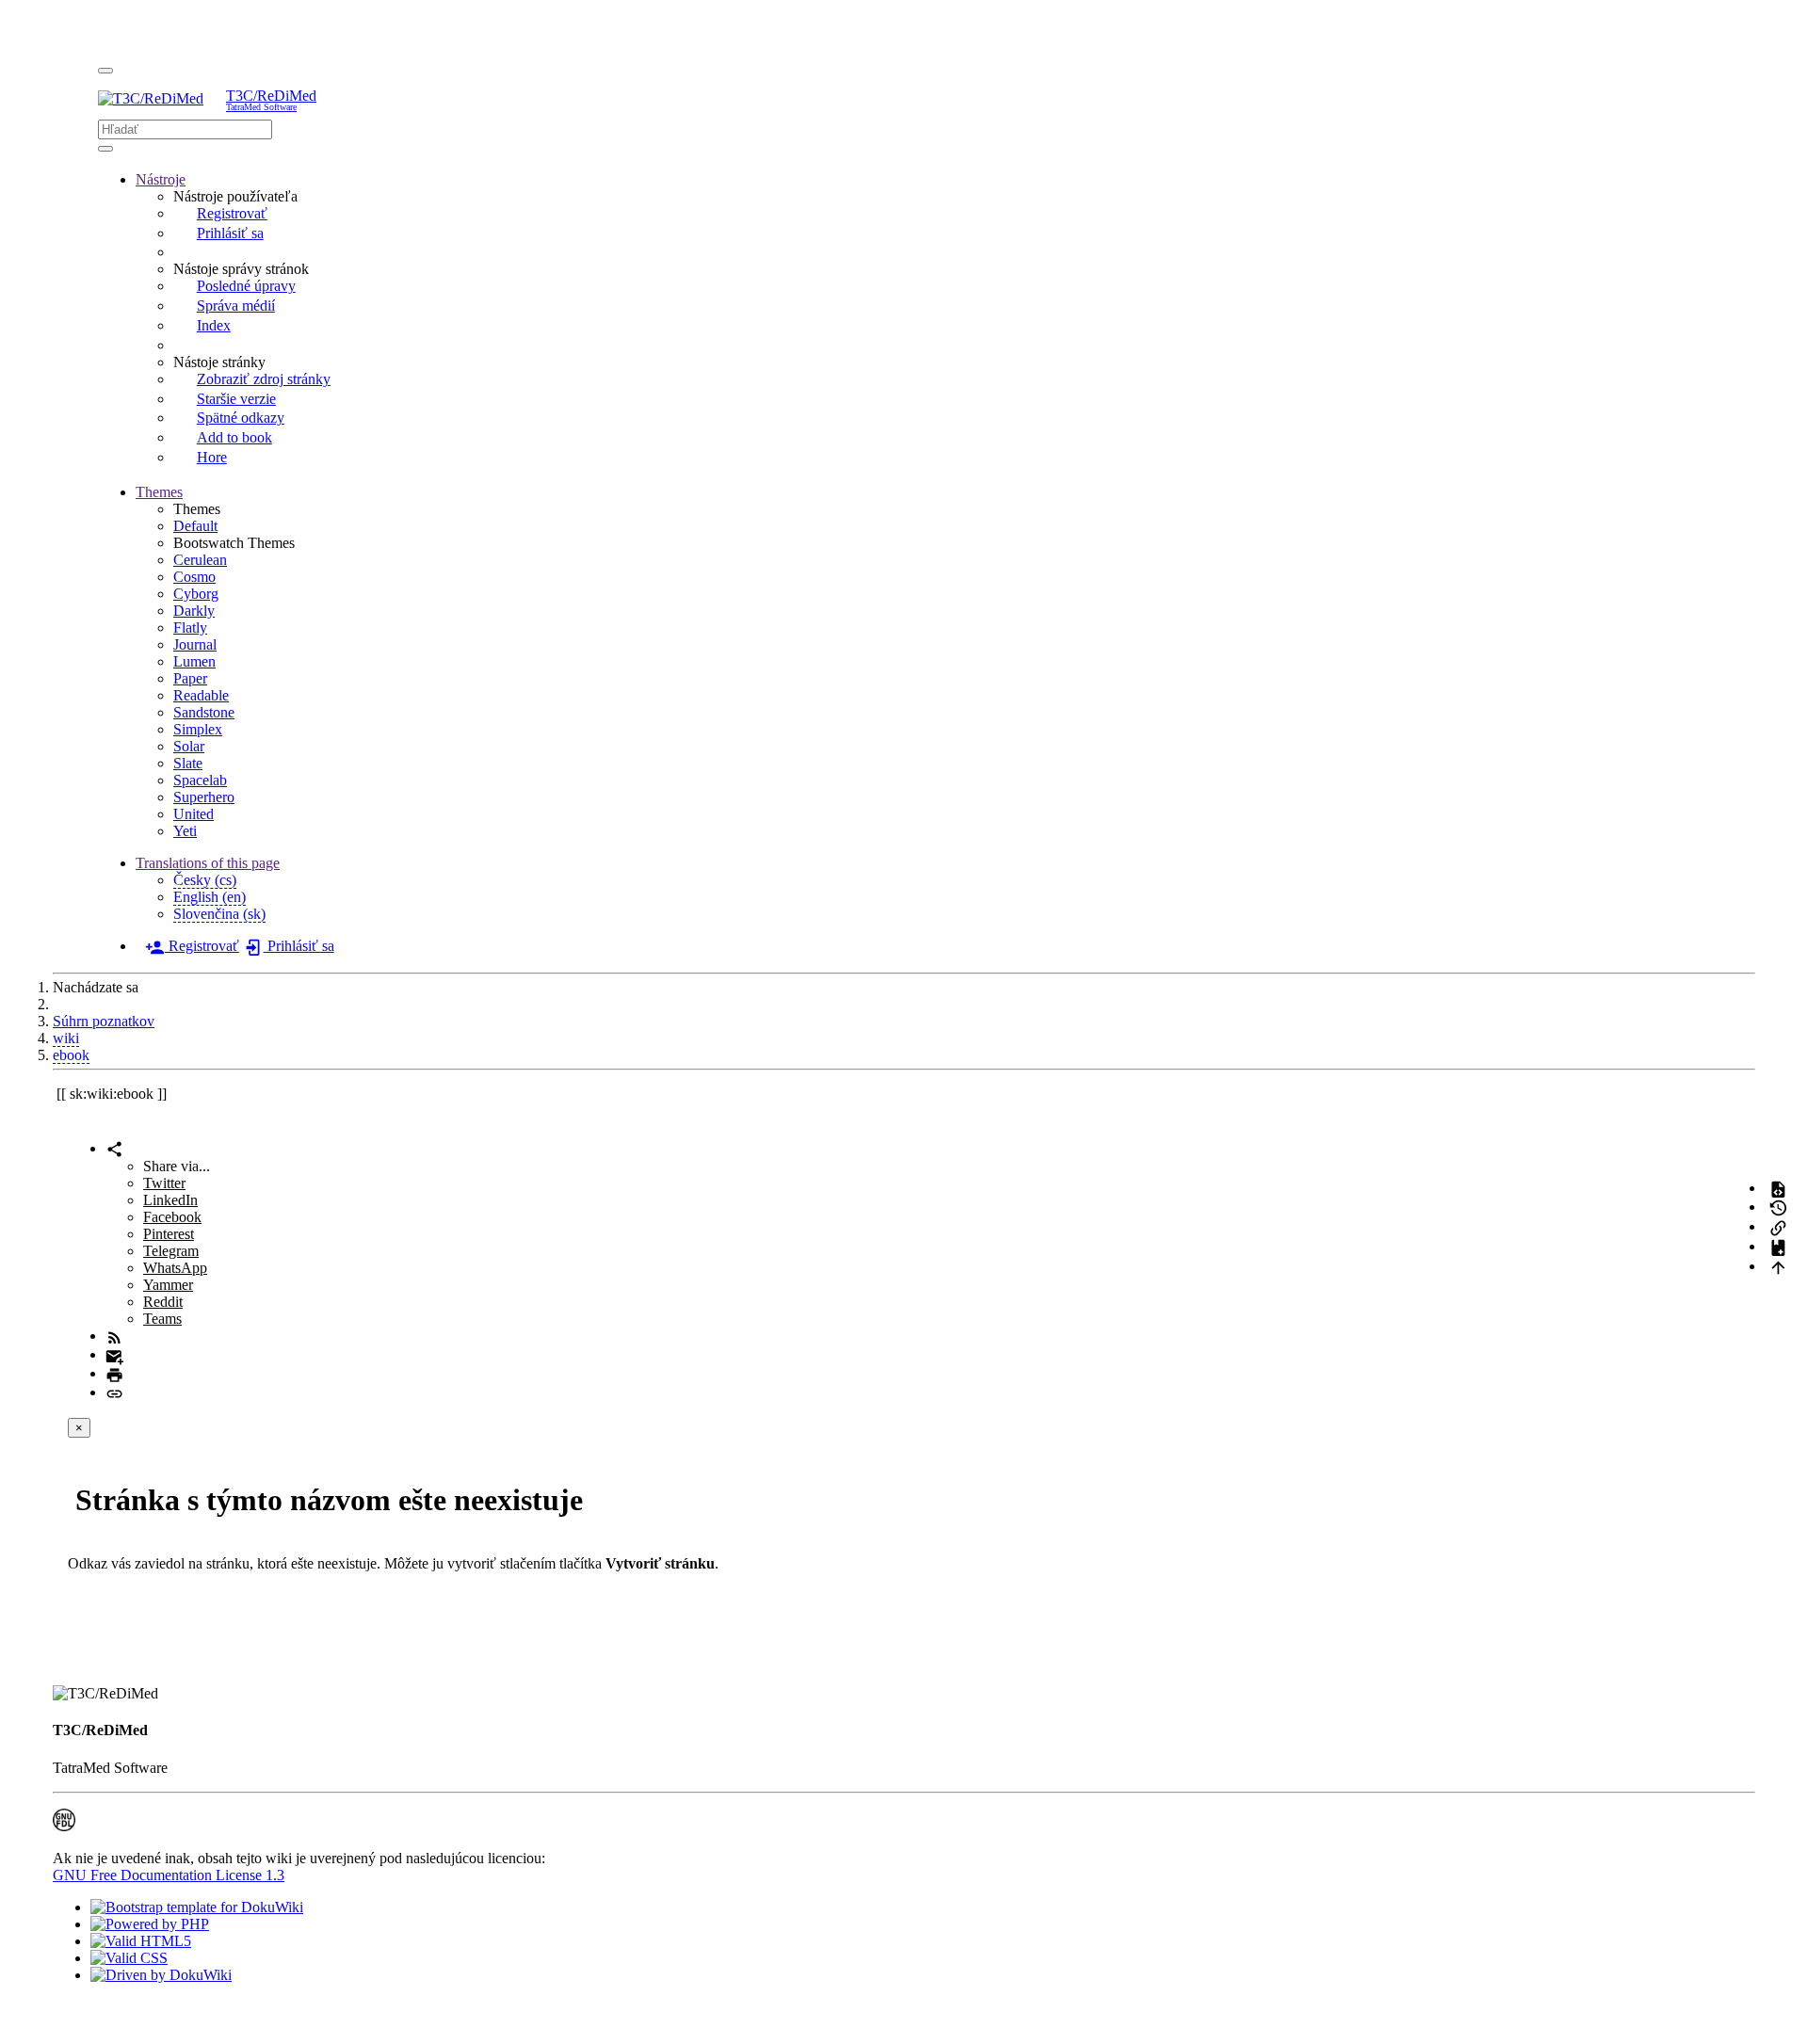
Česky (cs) (205, 880)
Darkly (194, 611)
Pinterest (169, 1234)
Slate (188, 763)
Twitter (164, 1183)
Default (195, 526)
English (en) (210, 897)
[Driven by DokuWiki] (161, 1975)
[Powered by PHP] (150, 1924)
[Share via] (114, 1148)
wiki (66, 1038)
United (194, 814)
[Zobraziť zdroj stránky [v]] (1778, 1188)
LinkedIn (170, 1200)
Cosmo (194, 577)
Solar (189, 746)
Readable (201, 695)
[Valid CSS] (129, 1958)
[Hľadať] (105, 149)
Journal (195, 644)
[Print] (114, 1373)
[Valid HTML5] (141, 1941)
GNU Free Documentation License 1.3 (169, 1875)
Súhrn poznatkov (104, 1021)
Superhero (204, 797)
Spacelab (200, 780)
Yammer (168, 1285)
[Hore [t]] (1778, 1266)
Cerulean (200, 560)
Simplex (198, 729)
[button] (161, 179)
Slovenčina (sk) (219, 914)
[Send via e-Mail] (114, 1354)
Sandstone (204, 712)
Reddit (163, 1302)
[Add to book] (1778, 1246)
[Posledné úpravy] (114, 1336)
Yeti (185, 831)
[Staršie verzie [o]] (1778, 1207)
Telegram (171, 1251)
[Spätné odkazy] (1778, 1226)
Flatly (190, 628)
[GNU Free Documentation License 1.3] (64, 1826)
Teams (162, 1319)
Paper (190, 678)
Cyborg (196, 594)
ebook (71, 1055)
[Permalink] (114, 1392)
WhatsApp (175, 1268)
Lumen (194, 661)
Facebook (172, 1217)
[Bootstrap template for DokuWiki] (197, 1907)
